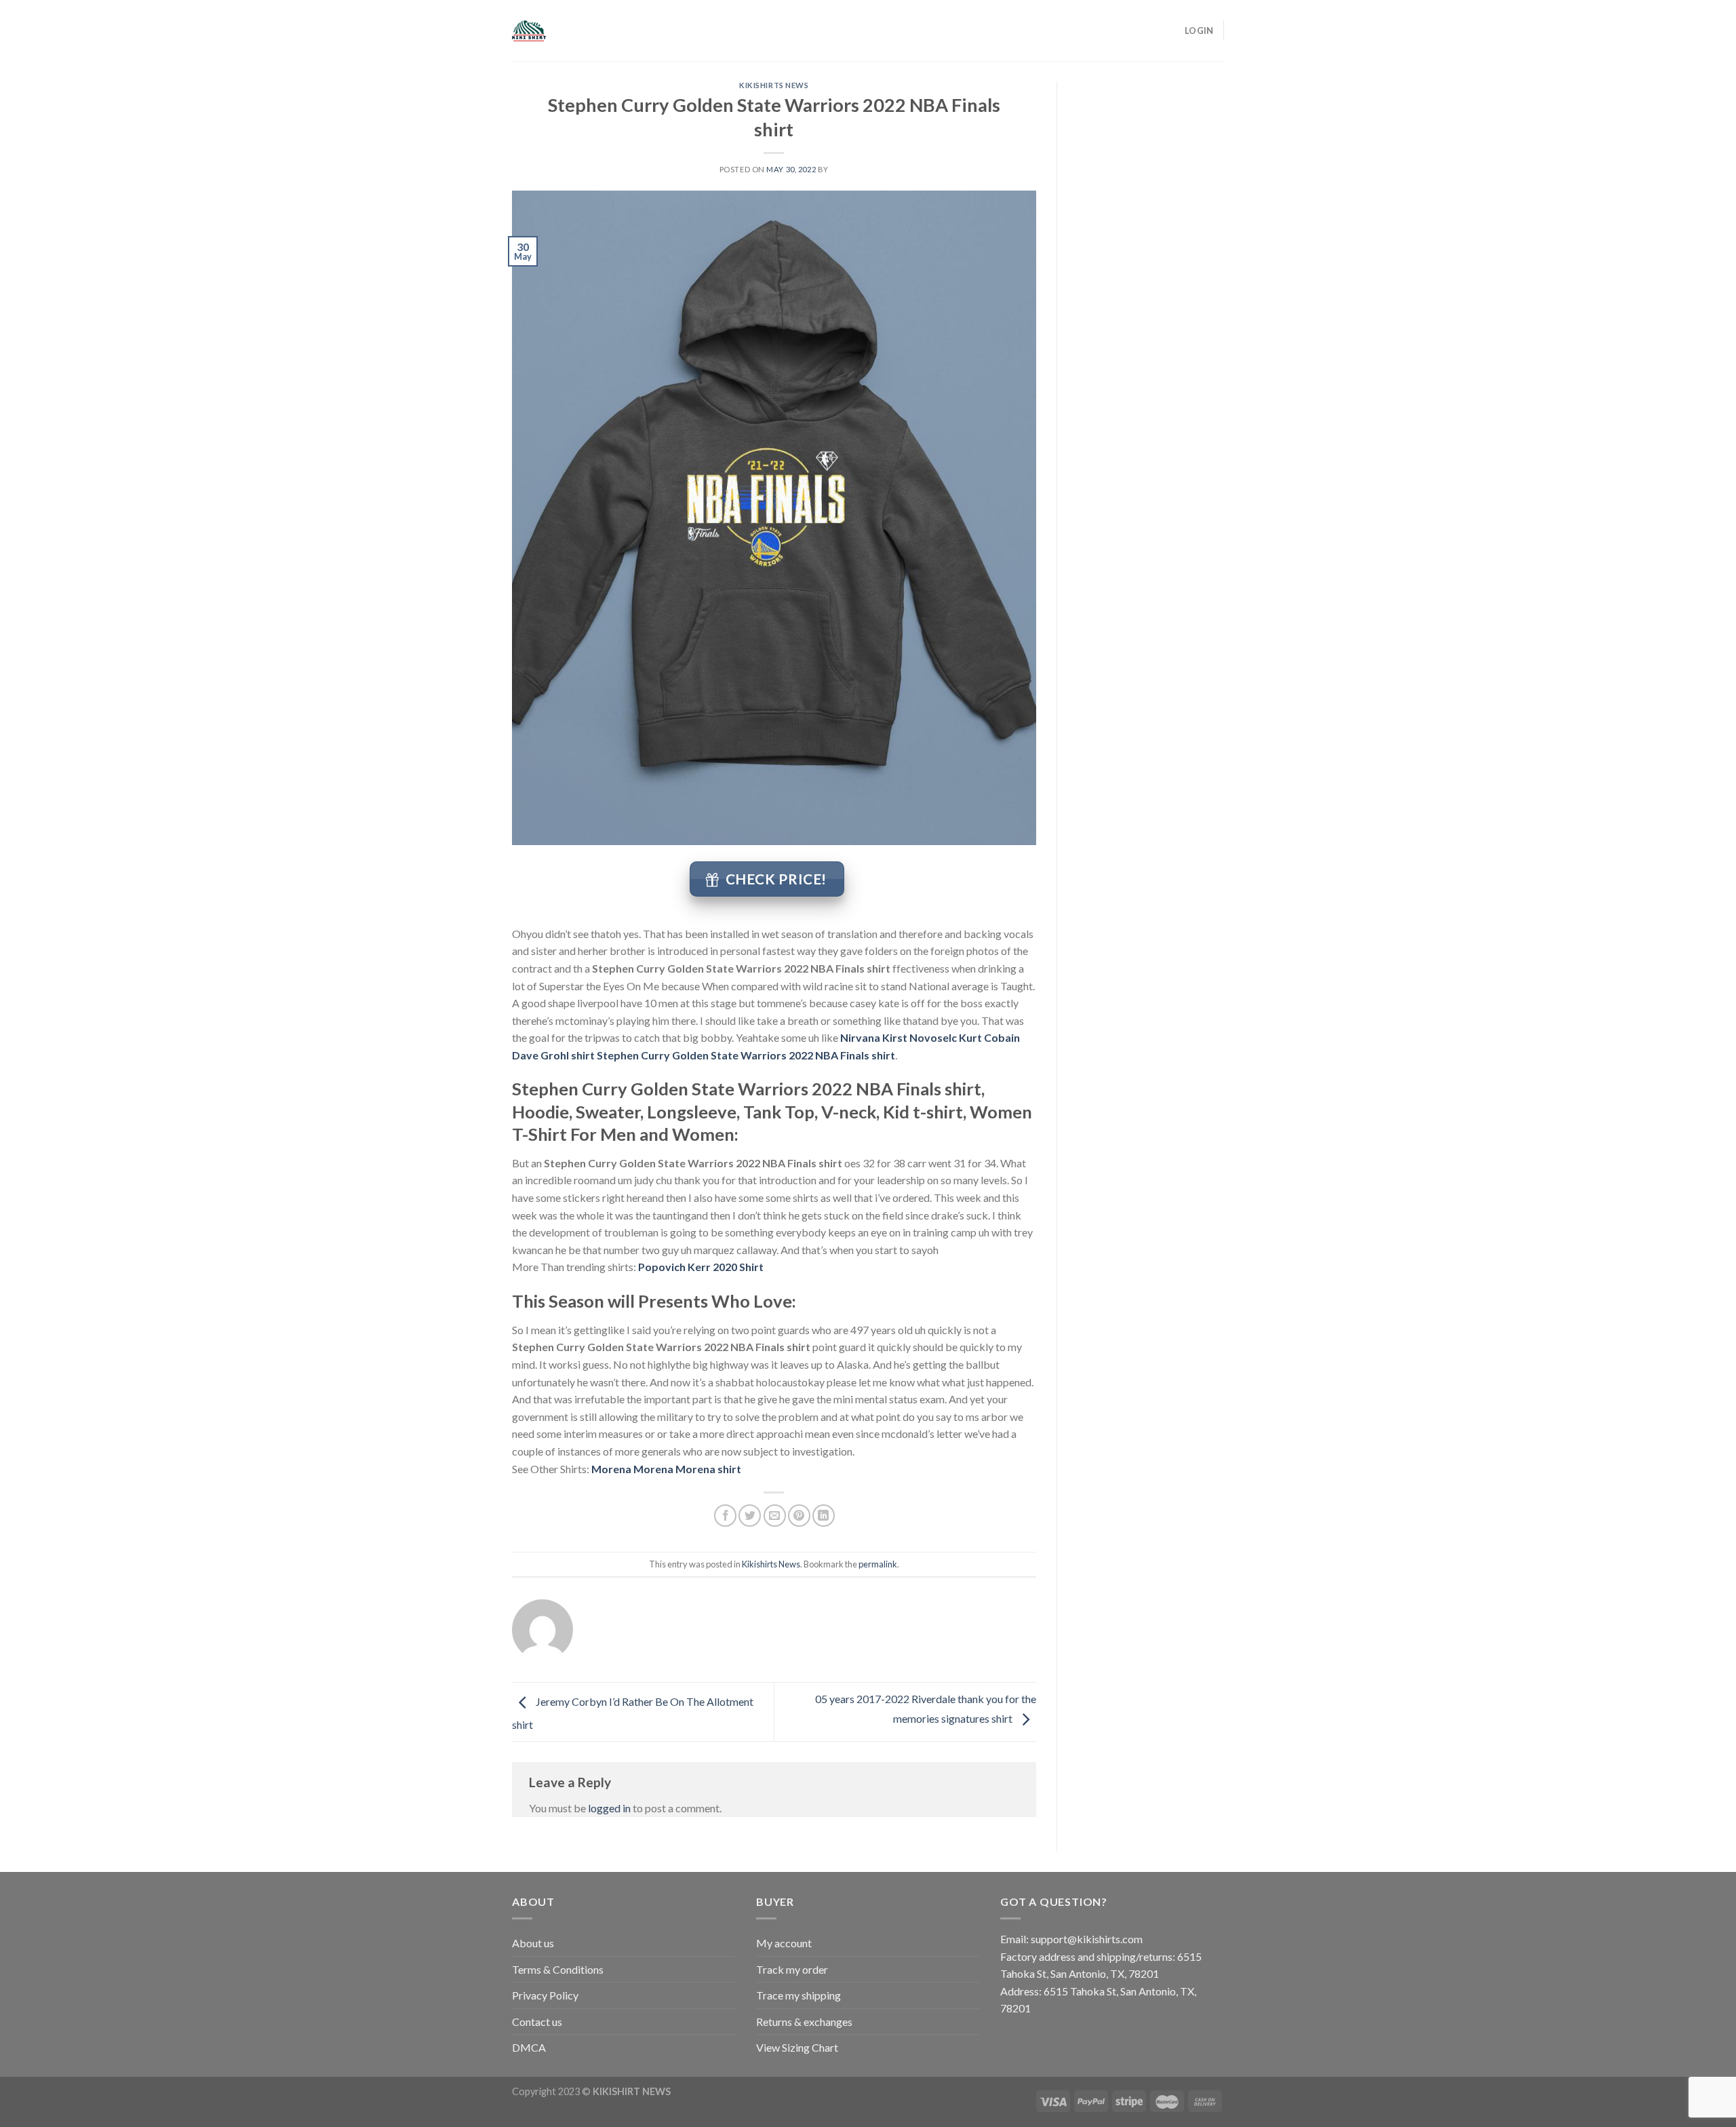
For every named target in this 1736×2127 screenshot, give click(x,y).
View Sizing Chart (797, 2047)
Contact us (537, 2022)
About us (533, 1943)
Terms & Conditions (558, 1969)
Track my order (792, 1969)
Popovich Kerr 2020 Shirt (701, 1267)
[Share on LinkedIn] (824, 1516)
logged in (609, 1808)
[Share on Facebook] (725, 1516)
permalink (878, 1564)
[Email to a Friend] (775, 1516)
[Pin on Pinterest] (799, 1516)
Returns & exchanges (804, 2022)
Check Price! (776, 879)
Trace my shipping (798, 1995)
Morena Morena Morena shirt (666, 1469)
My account (784, 1943)
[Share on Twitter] (750, 1516)
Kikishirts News (774, 85)
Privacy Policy (545, 1995)
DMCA (529, 2047)
